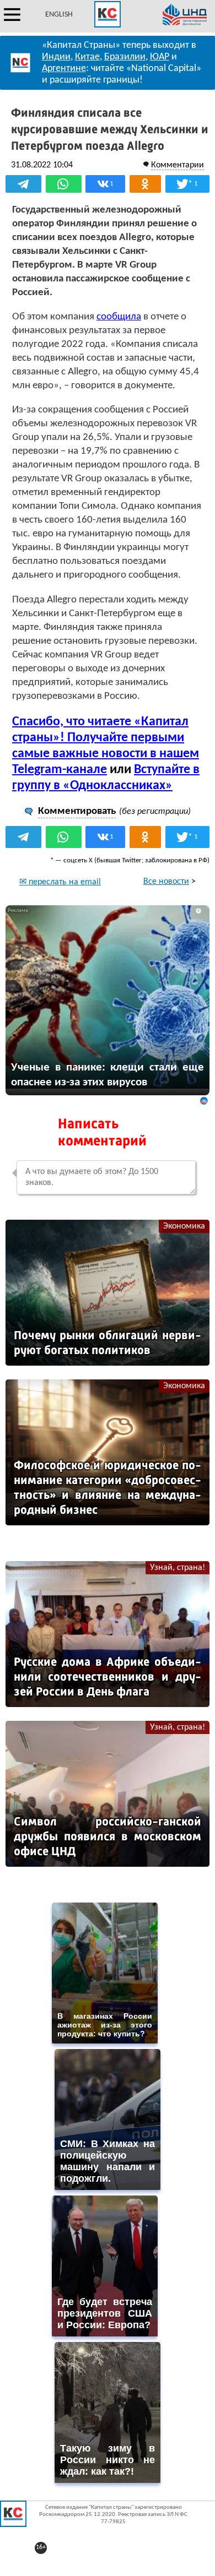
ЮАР (160, 57)
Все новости (166, 882)
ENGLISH (59, 15)
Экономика (184, 1226)
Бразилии (125, 57)
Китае (87, 57)
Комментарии (178, 165)
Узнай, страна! (178, 1568)
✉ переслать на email (60, 882)
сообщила (119, 317)
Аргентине (64, 69)
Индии (56, 57)
